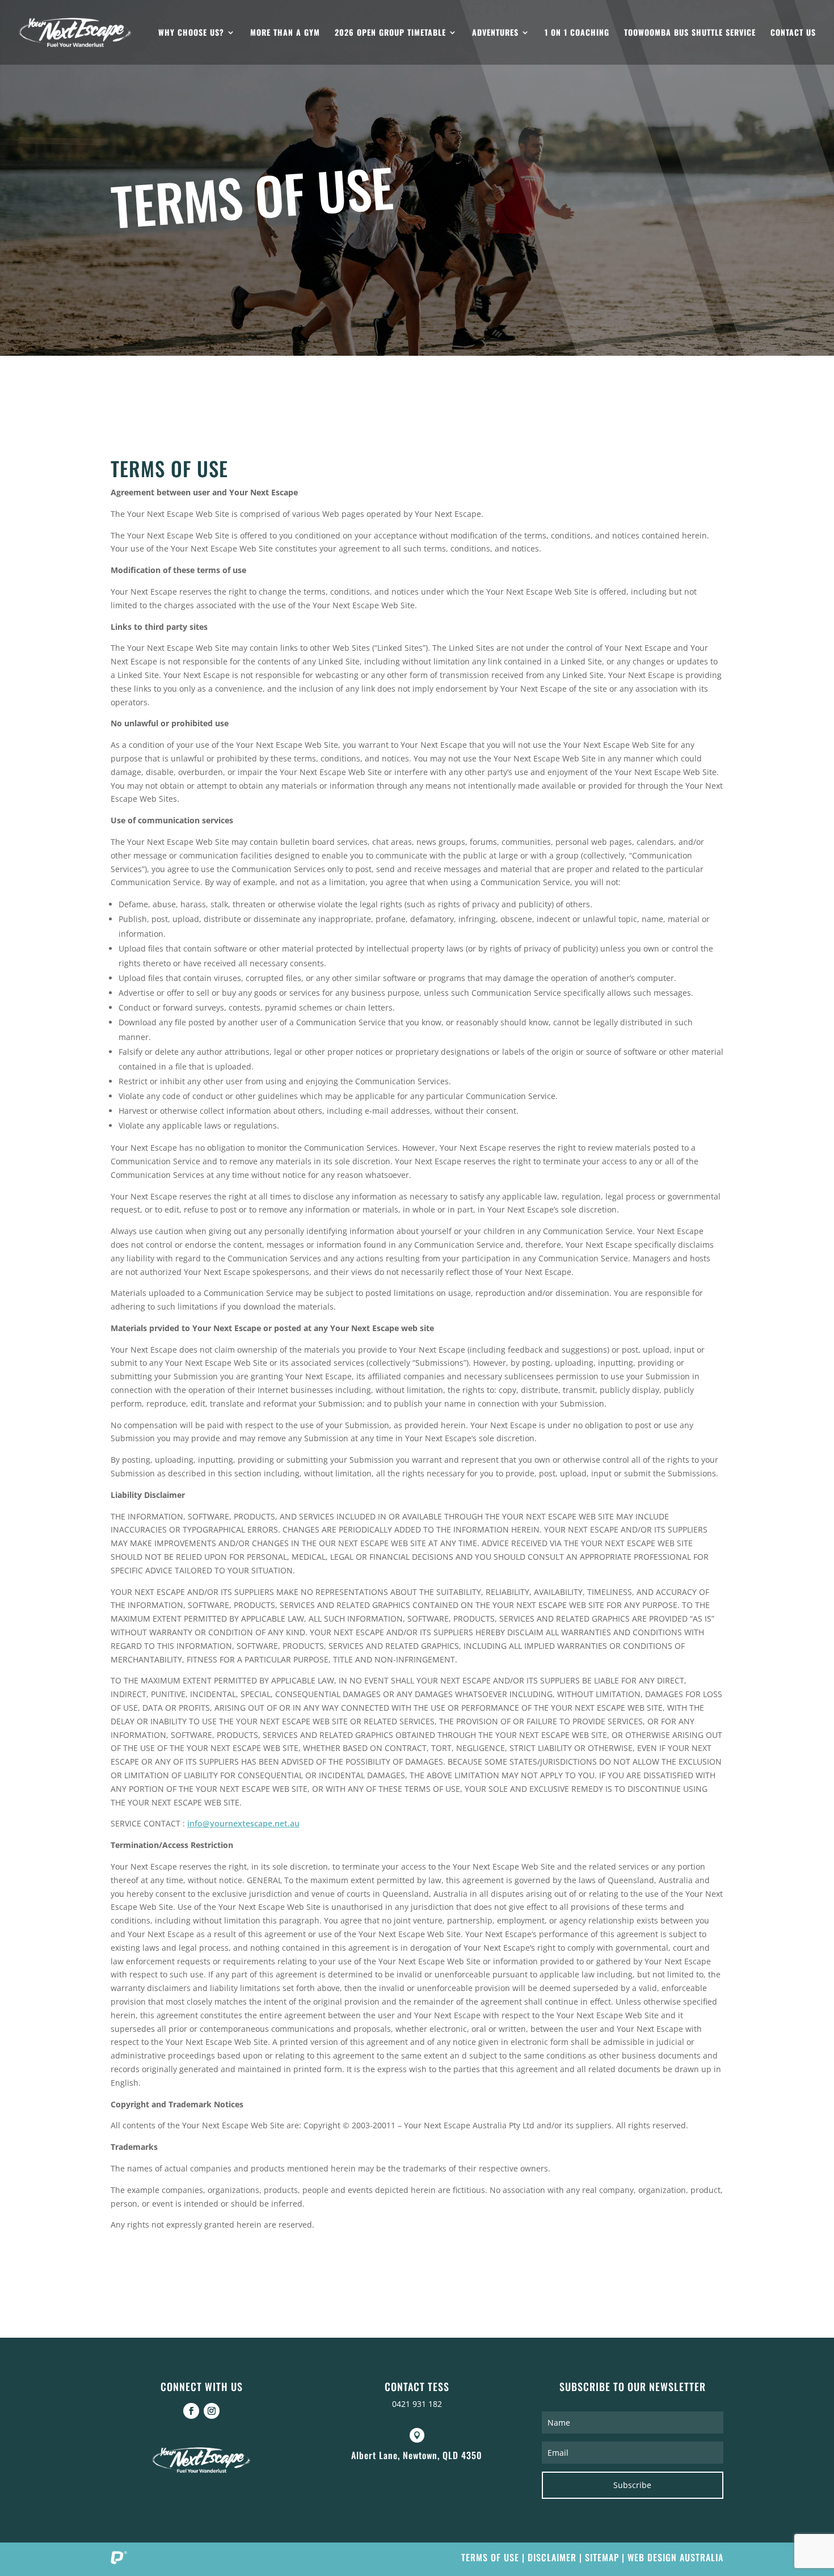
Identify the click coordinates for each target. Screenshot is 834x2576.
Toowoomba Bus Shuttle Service (690, 33)
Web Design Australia (675, 2557)
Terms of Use (490, 2557)
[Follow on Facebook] (191, 2411)
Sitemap (602, 2557)
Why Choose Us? (191, 33)
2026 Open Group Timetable (390, 33)
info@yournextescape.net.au (243, 1823)
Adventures (495, 33)
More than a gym (285, 33)
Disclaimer (552, 2557)
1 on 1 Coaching (577, 33)
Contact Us (793, 33)
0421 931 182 (417, 2404)
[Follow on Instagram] (212, 2411)
